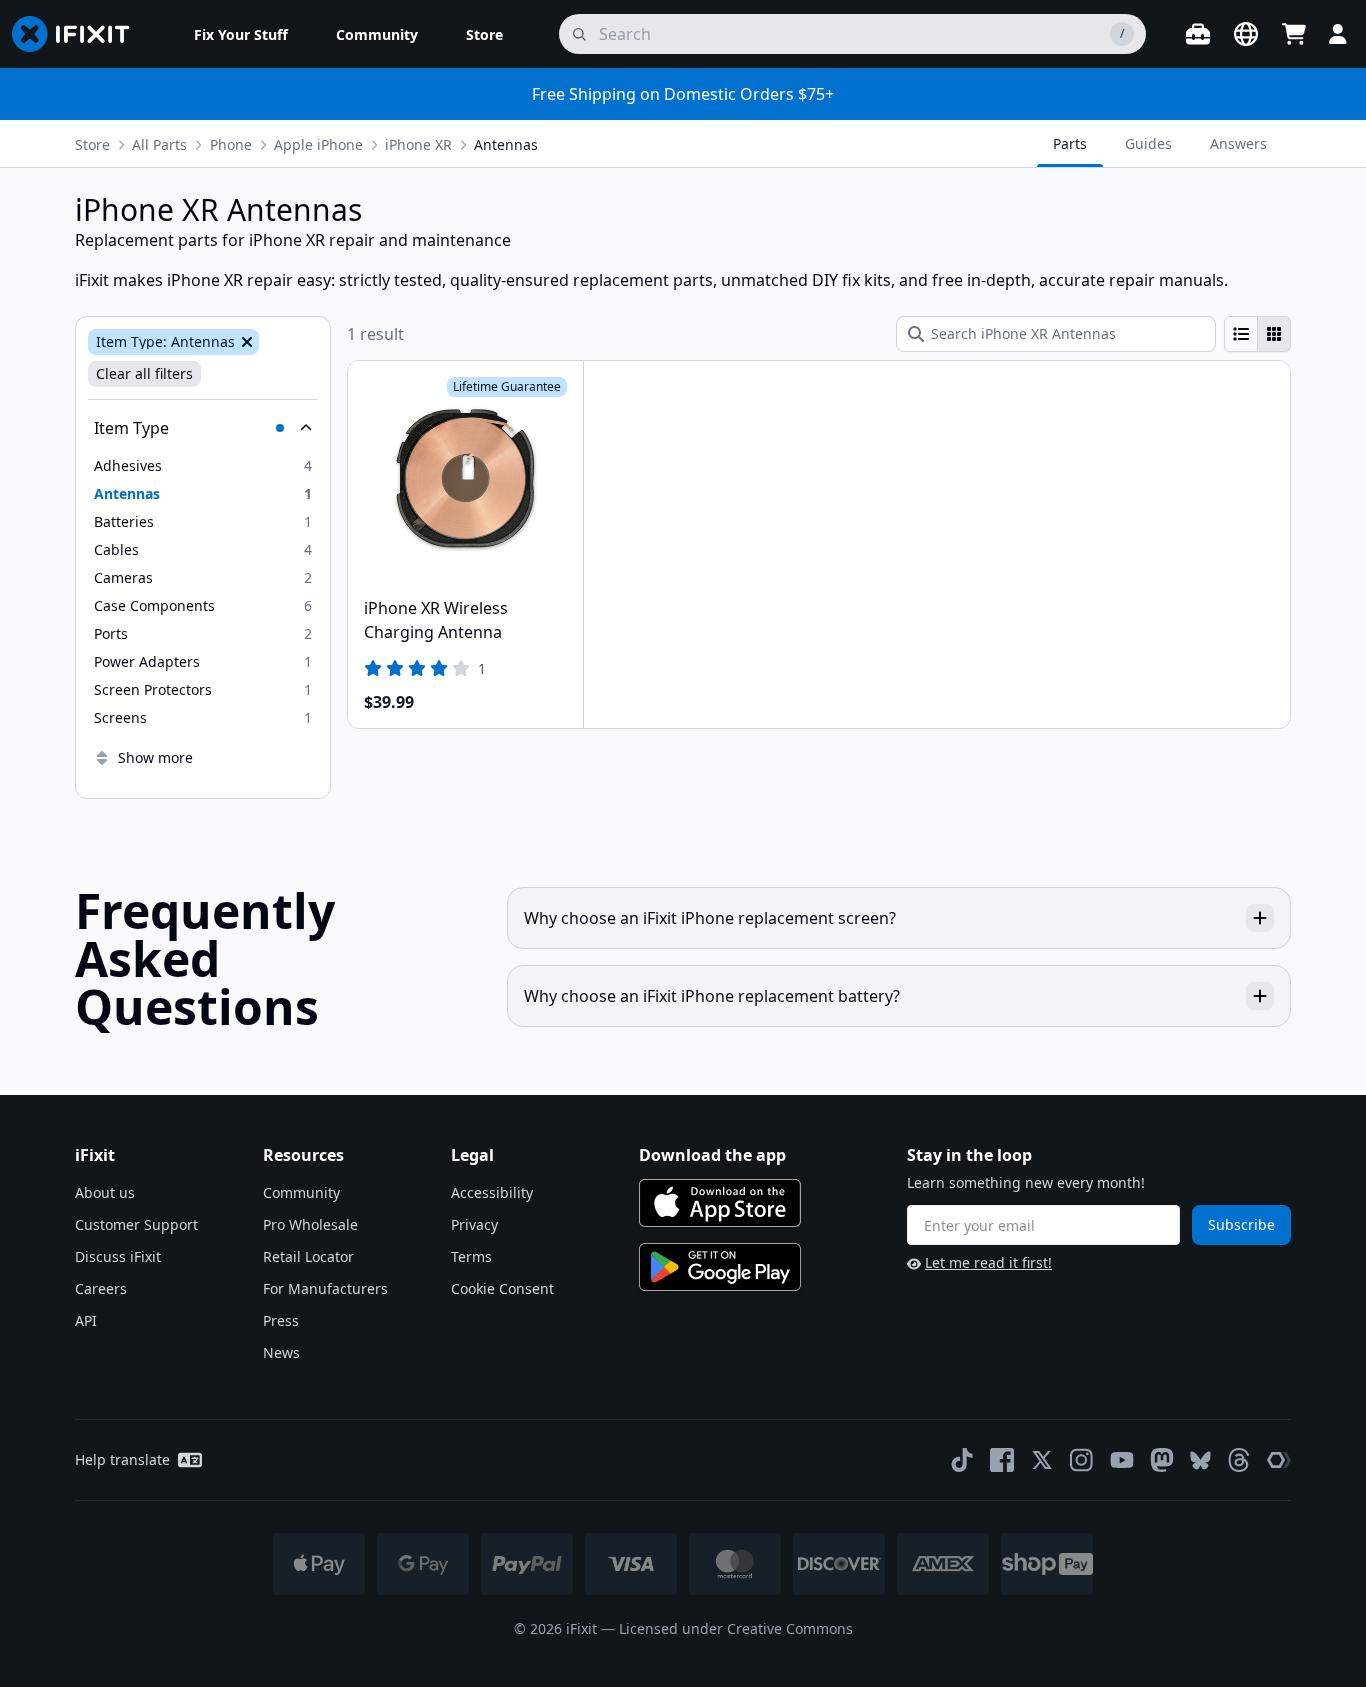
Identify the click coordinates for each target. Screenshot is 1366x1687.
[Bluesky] (1200, 1460)
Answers (1238, 143)
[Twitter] (1042, 1460)
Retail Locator (308, 1256)
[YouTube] (1122, 1460)
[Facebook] (1002, 1460)
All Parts (159, 144)
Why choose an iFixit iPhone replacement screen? (710, 918)
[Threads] (1239, 1460)
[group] (1257, 334)
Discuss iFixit (118, 1256)
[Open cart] (1294, 34)
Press (281, 1320)
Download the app (712, 1155)
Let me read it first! (988, 1262)
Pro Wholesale (310, 1224)
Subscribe (1241, 1224)
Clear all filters (144, 373)
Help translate (122, 1459)
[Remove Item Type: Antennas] (245, 342)
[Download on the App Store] (720, 1203)
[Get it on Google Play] (720, 1267)
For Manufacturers (325, 1288)
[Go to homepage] (79, 34)
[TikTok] (962, 1460)
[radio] (1241, 334)
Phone (231, 144)
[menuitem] (241, 34)
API (86, 1320)
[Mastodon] (1162, 1460)
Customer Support (136, 1224)
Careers (101, 1288)
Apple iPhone (318, 144)
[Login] (1338, 34)
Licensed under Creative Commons (736, 1628)
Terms (471, 1256)
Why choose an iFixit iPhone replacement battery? (712, 996)
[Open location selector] (1246, 34)
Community (301, 1192)
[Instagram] (1082, 1460)
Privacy (474, 1224)
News (281, 1352)
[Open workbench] (1198, 34)
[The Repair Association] (1279, 1460)
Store (92, 144)
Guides (1148, 143)
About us (105, 1192)
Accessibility (492, 1192)
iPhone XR (418, 144)
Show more (155, 757)
